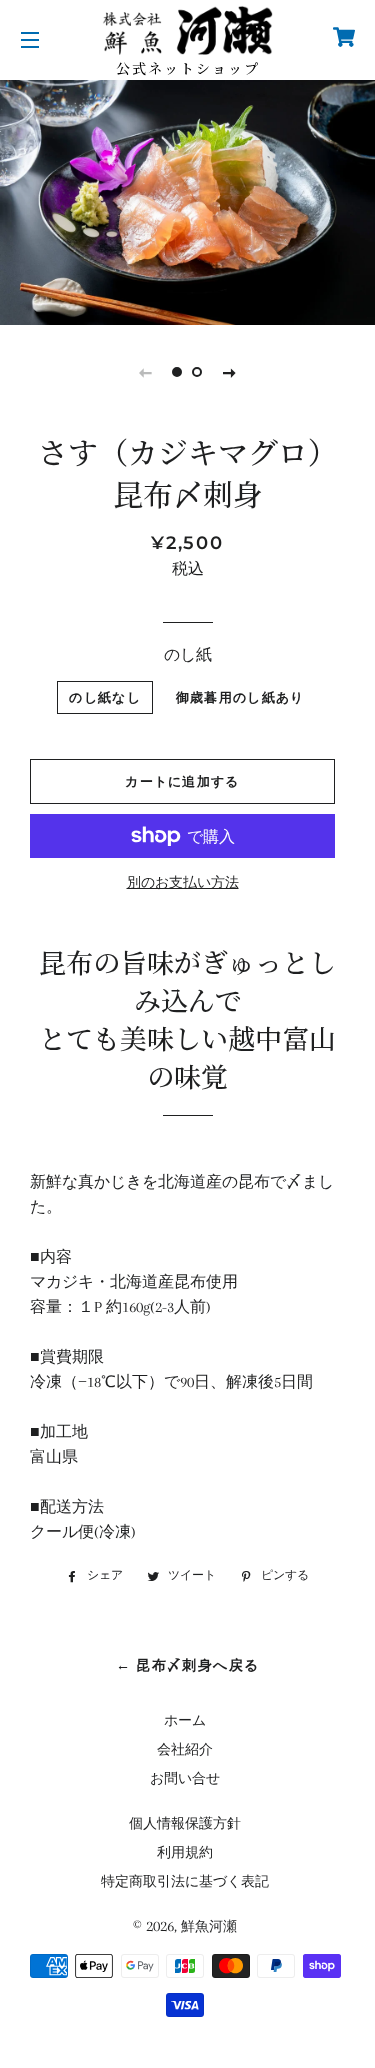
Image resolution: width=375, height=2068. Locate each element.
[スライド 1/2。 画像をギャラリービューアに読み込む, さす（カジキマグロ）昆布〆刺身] (178, 372)
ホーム (185, 1720)
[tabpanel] (187, 200)
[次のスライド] (230, 372)
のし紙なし (105, 697)
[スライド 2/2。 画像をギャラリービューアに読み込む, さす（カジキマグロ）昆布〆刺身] (198, 372)
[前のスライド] (146, 372)
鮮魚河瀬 (209, 1926)
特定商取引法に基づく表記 (185, 1881)
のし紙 (188, 655)
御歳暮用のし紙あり (240, 697)
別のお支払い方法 (183, 882)
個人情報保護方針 (185, 1823)
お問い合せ (185, 1778)
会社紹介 (185, 1749)
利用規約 (185, 1852)
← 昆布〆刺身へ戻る (188, 1665)
